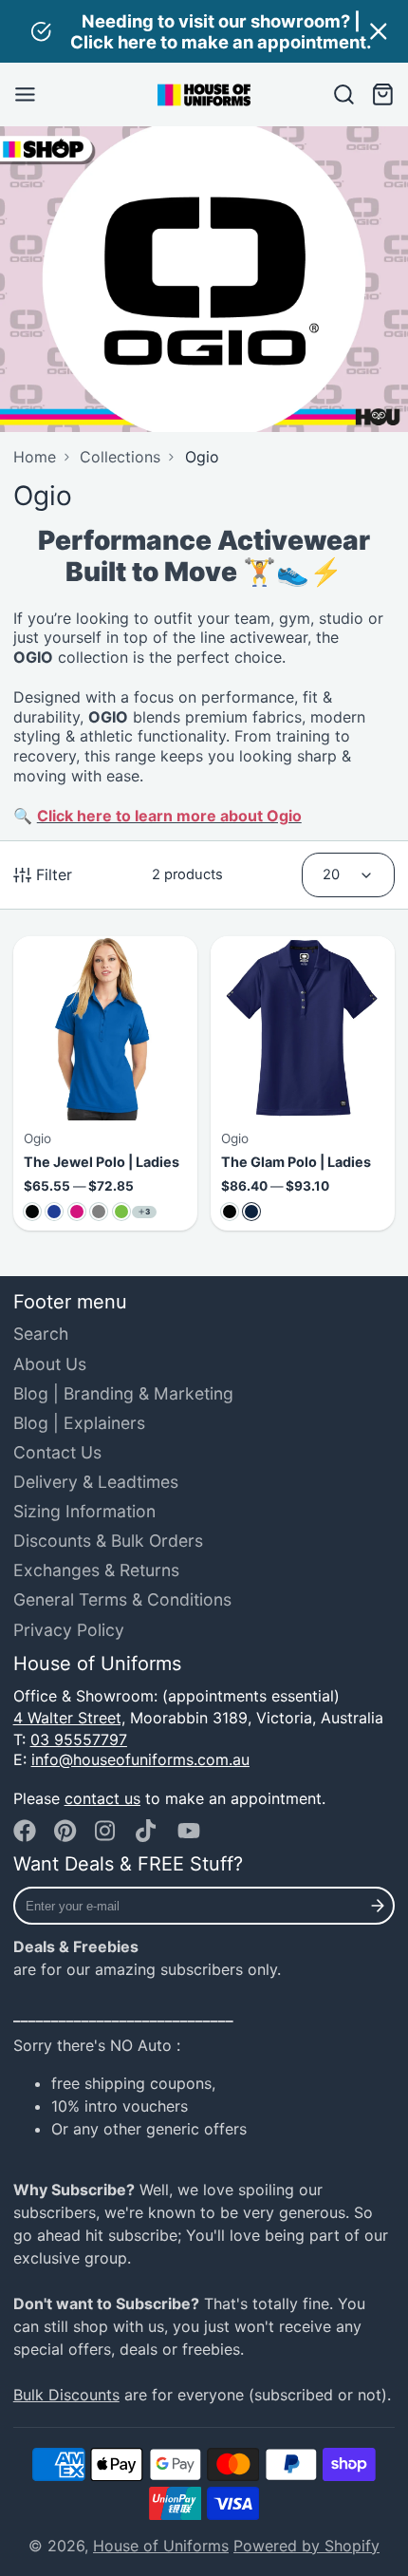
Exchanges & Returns (96, 1570)
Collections (120, 457)
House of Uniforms (161, 2546)
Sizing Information (84, 1511)
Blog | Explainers (79, 1423)
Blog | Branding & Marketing (123, 1393)
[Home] (204, 95)
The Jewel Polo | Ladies (105, 1084)
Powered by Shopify (306, 2546)
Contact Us (57, 1452)
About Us (50, 1364)
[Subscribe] (378, 1906)
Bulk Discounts (66, 2395)
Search (41, 1334)
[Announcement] (204, 31)
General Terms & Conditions (122, 1599)
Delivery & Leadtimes (96, 1482)
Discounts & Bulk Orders (108, 1541)
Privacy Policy (69, 1630)
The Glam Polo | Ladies (303, 1084)
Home (35, 457)
